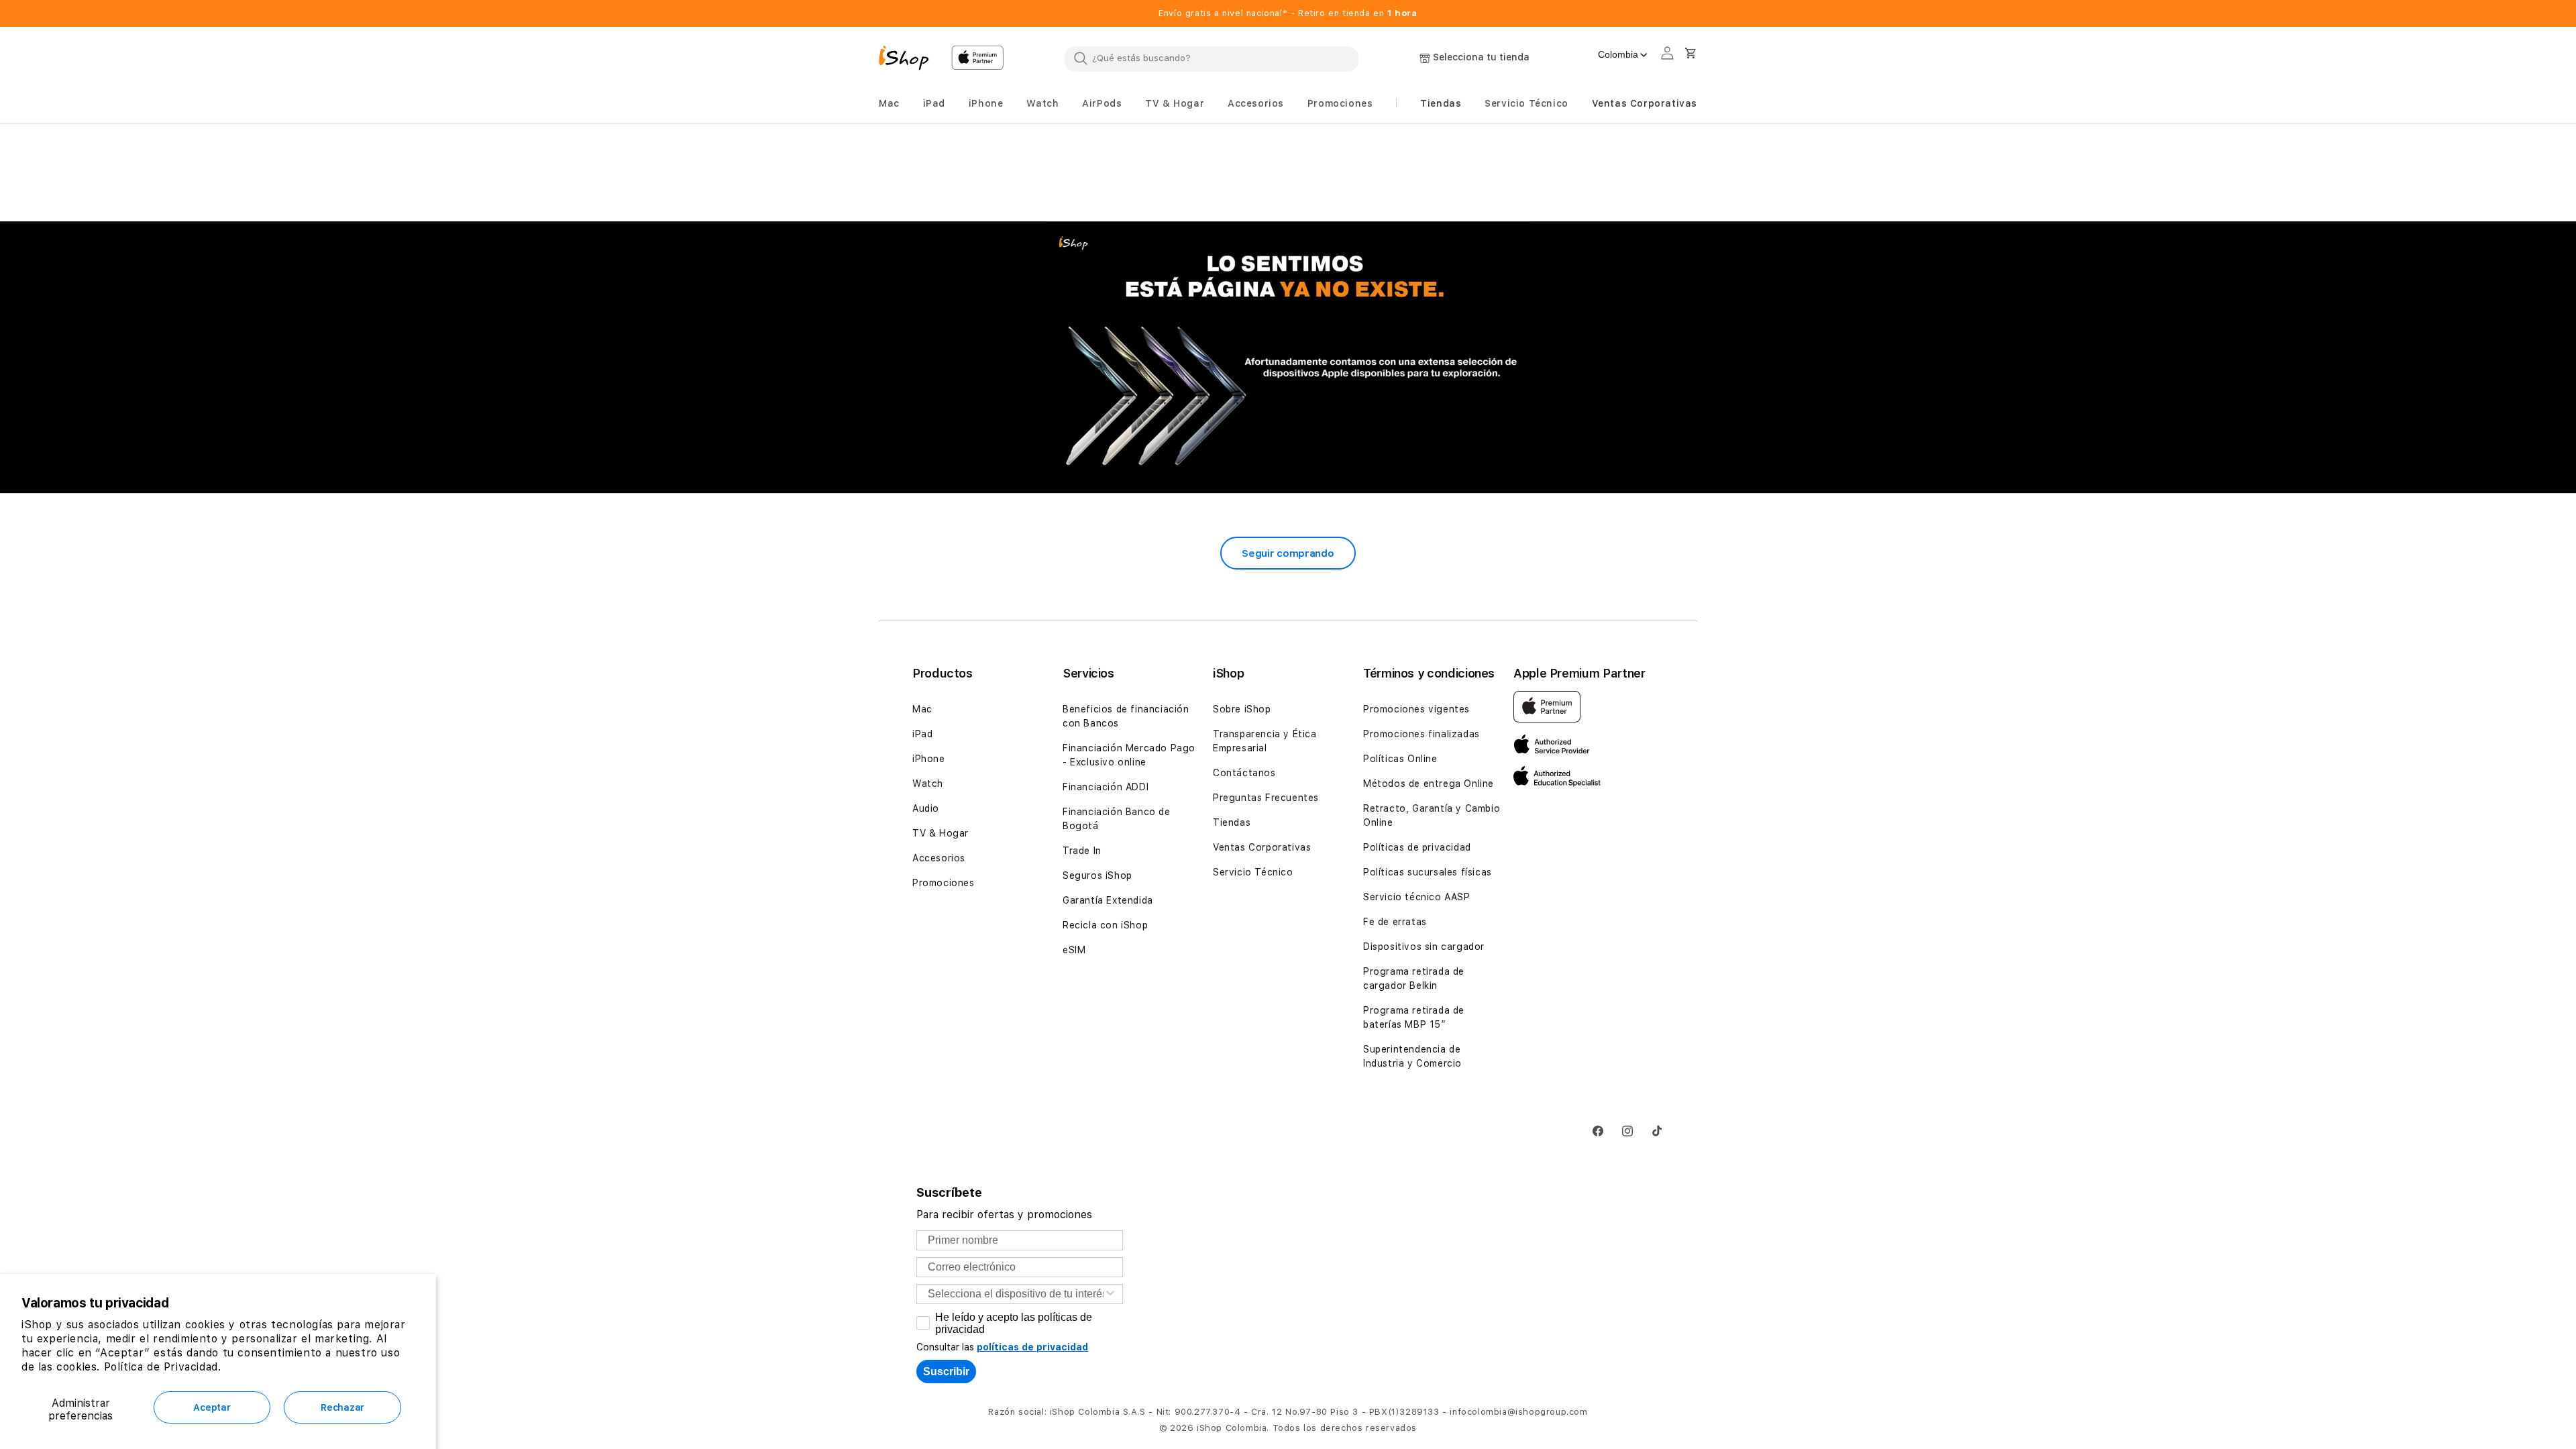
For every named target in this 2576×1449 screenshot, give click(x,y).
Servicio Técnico (1253, 872)
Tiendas (1232, 822)
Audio (926, 808)
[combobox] (1212, 58)
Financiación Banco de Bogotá (1117, 819)
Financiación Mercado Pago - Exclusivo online (1129, 755)
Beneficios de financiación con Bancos (1126, 716)
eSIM (1074, 950)
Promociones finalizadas (1421, 734)
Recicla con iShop (1105, 925)
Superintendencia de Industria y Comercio (1412, 1056)
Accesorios (939, 858)
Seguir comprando (1288, 553)
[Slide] (1288, 358)
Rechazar (342, 1407)
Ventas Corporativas (1262, 847)
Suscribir (946, 1372)
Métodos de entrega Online (1429, 784)
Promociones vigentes (1416, 709)
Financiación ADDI (1106, 787)
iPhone (929, 759)
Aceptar (212, 1407)
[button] (889, 104)
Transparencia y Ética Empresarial (1265, 741)
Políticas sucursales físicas (1428, 872)
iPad (922, 734)
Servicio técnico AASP (1417, 897)
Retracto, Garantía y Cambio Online (1432, 815)
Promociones (944, 883)
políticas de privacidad (1032, 1347)
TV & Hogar (941, 833)
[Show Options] (1110, 1294)
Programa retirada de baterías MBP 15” (1414, 1017)
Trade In (1082, 851)
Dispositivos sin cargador (1424, 947)
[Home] (910, 60)
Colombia (1618, 54)
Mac (922, 709)
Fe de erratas (1395, 922)
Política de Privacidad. (163, 1367)
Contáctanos (1244, 773)
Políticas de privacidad (1417, 847)
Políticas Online (1400, 759)
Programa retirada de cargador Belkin (1414, 978)
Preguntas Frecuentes (1266, 798)
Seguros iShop (1097, 875)
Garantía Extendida (1108, 900)
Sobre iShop (1242, 709)
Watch (928, 784)
